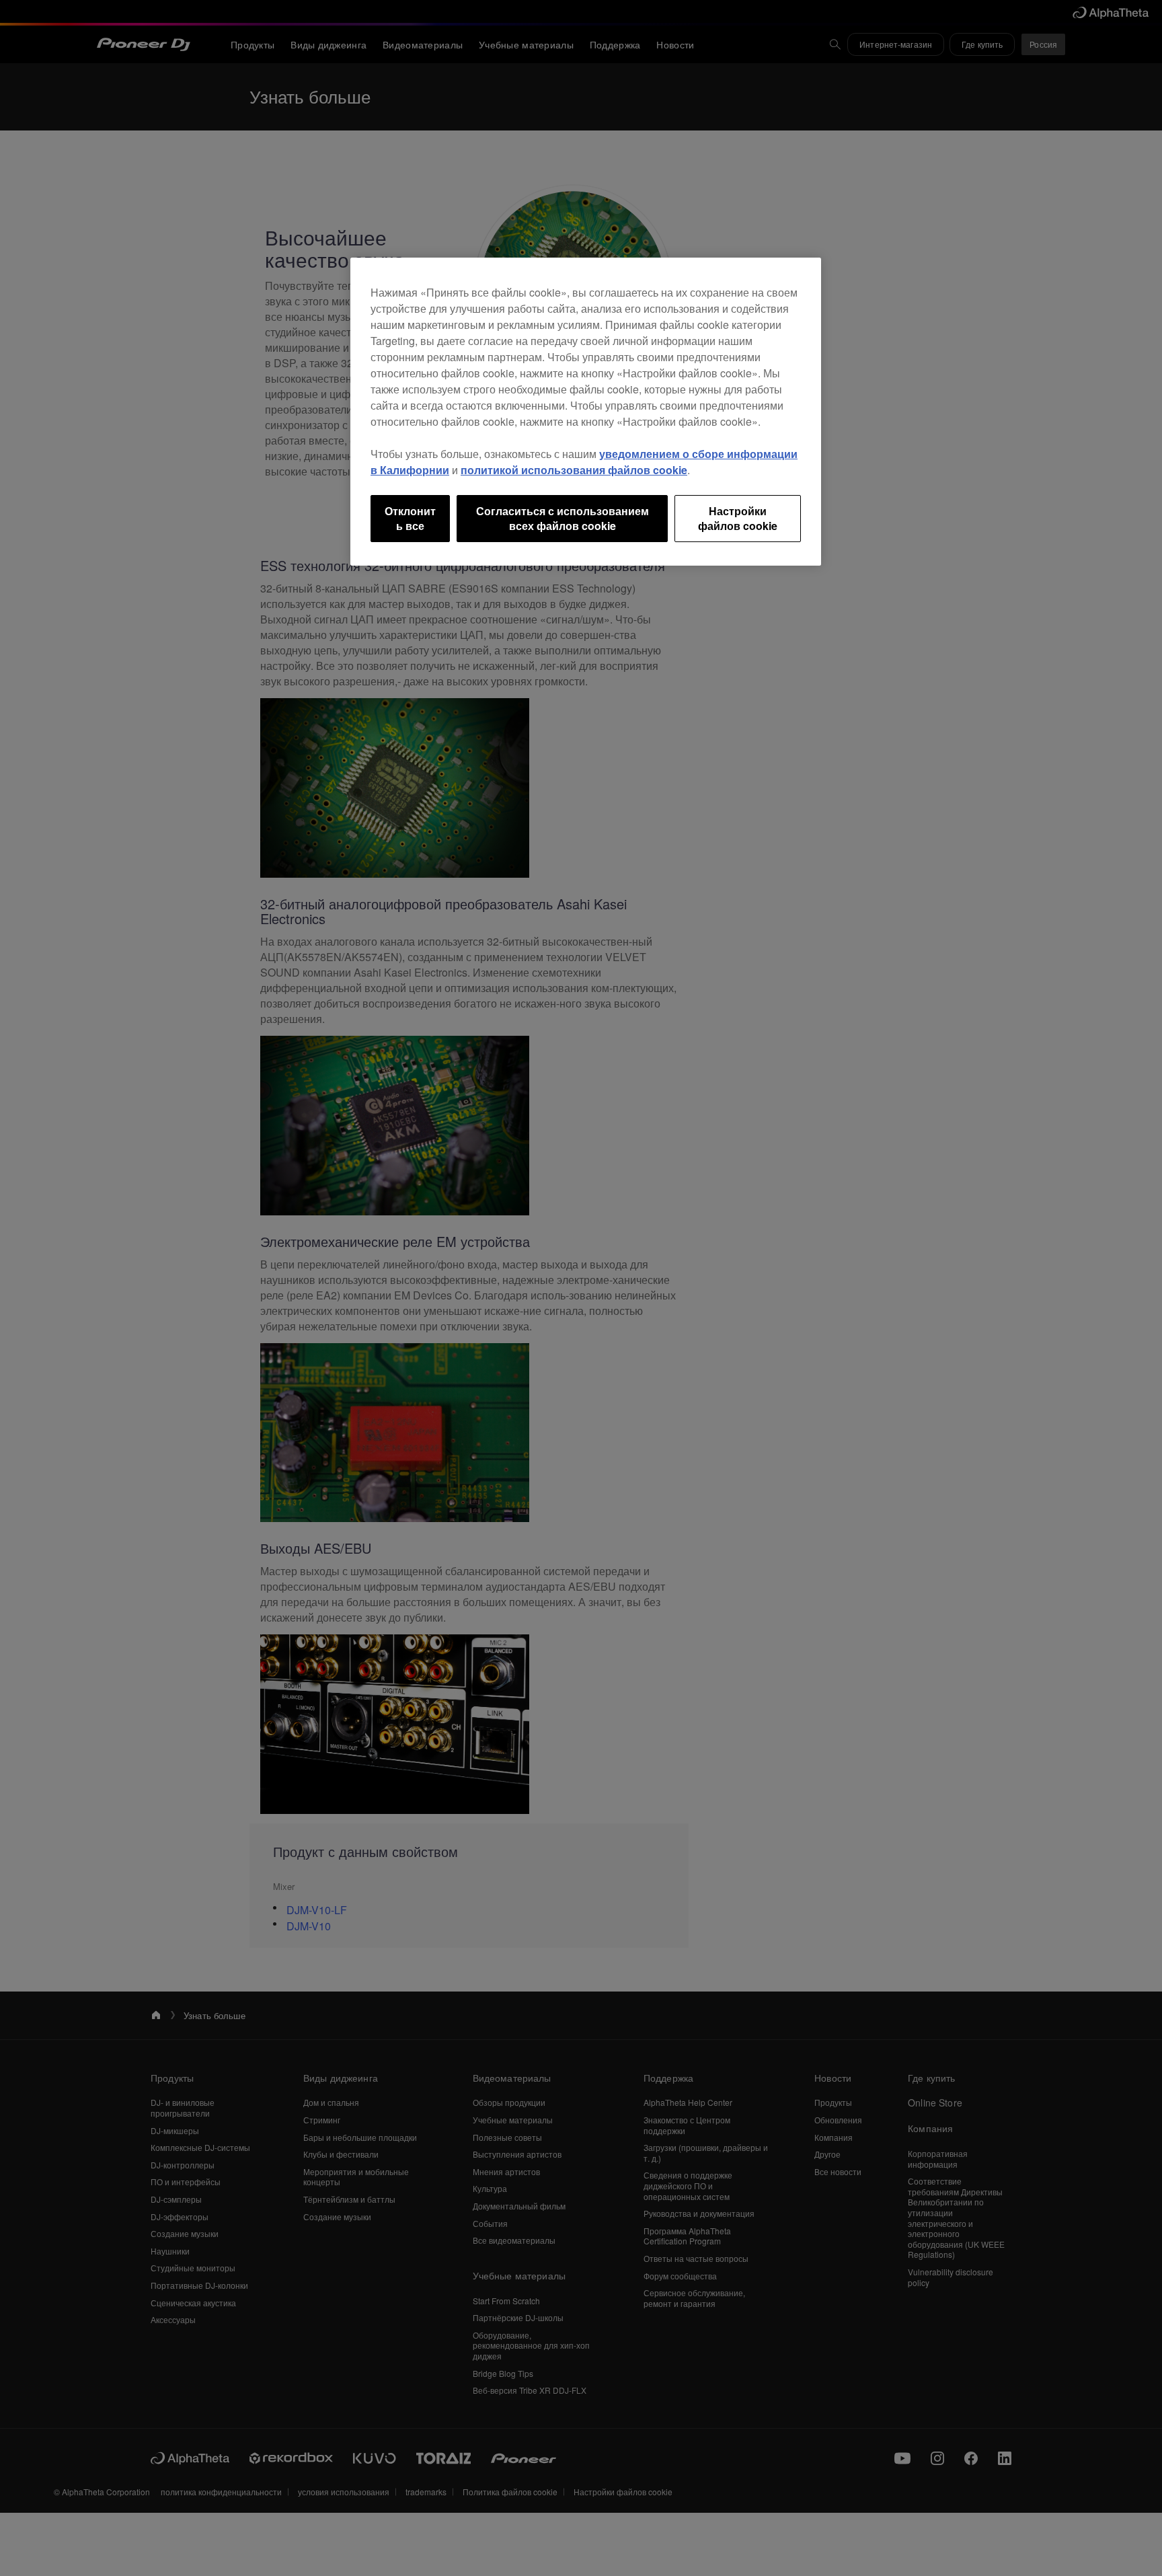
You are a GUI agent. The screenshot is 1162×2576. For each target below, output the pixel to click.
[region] (586, 412)
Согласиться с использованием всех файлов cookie (563, 518)
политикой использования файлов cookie (574, 470)
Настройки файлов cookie (738, 518)
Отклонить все (410, 518)
